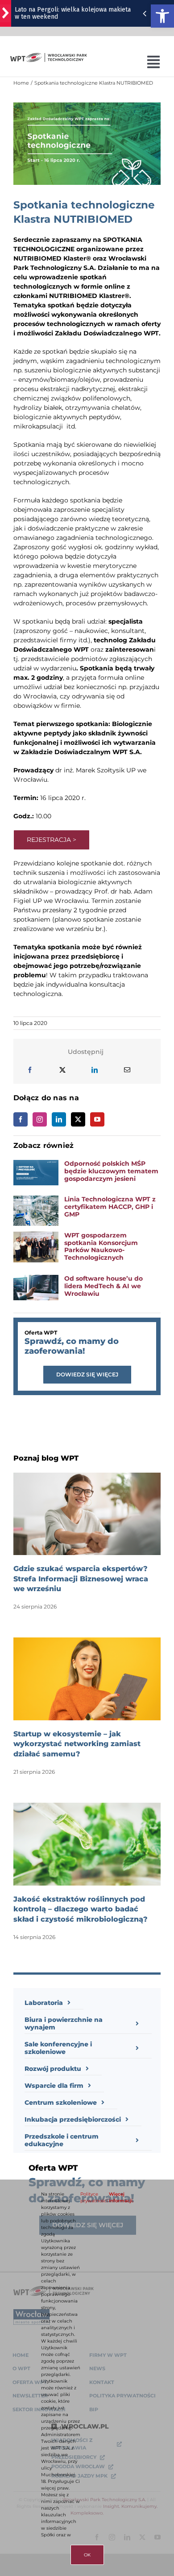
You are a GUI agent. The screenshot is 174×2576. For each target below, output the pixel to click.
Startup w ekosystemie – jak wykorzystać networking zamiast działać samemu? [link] (77, 1744)
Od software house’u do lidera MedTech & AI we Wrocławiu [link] (104, 1286)
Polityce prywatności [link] (94, 2197)
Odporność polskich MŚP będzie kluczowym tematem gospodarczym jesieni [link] (111, 1171)
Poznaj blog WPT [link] (46, 1458)
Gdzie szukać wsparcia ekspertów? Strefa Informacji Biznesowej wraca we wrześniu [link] (81, 1579)
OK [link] (87, 2555)
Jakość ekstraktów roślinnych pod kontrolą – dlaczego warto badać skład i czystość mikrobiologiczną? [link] (81, 1909)
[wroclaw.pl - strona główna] (6, 13)
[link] (162, 16)
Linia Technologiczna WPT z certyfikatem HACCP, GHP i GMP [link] (110, 1207)
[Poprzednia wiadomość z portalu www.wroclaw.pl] (145, 13)
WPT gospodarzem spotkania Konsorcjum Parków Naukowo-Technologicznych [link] (101, 1246)
